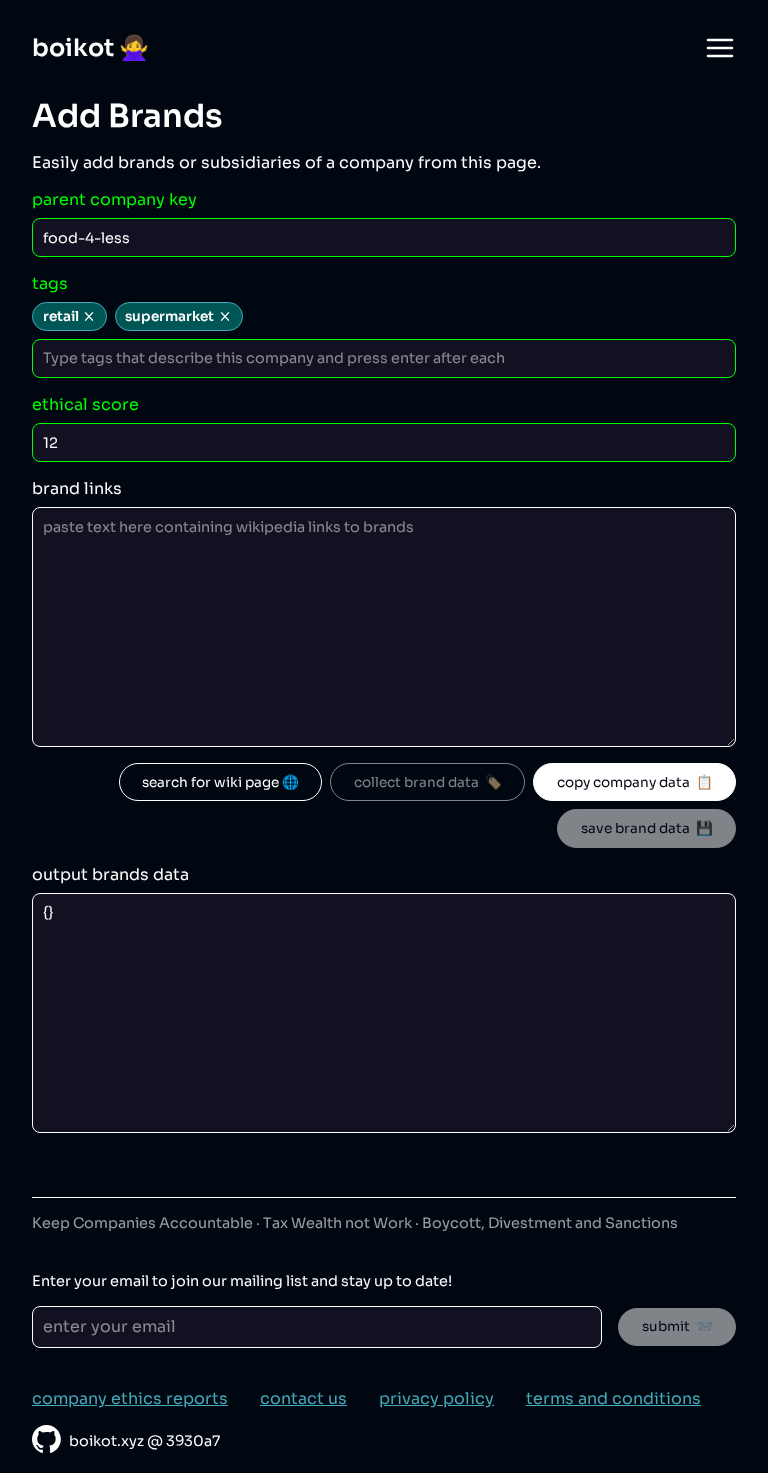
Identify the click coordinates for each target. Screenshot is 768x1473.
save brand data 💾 (647, 828)
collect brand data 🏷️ (428, 782)
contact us (303, 1398)
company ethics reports (130, 1398)
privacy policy (436, 1398)
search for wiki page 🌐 (220, 782)
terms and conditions (613, 1398)
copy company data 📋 (635, 782)
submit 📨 (677, 1326)
